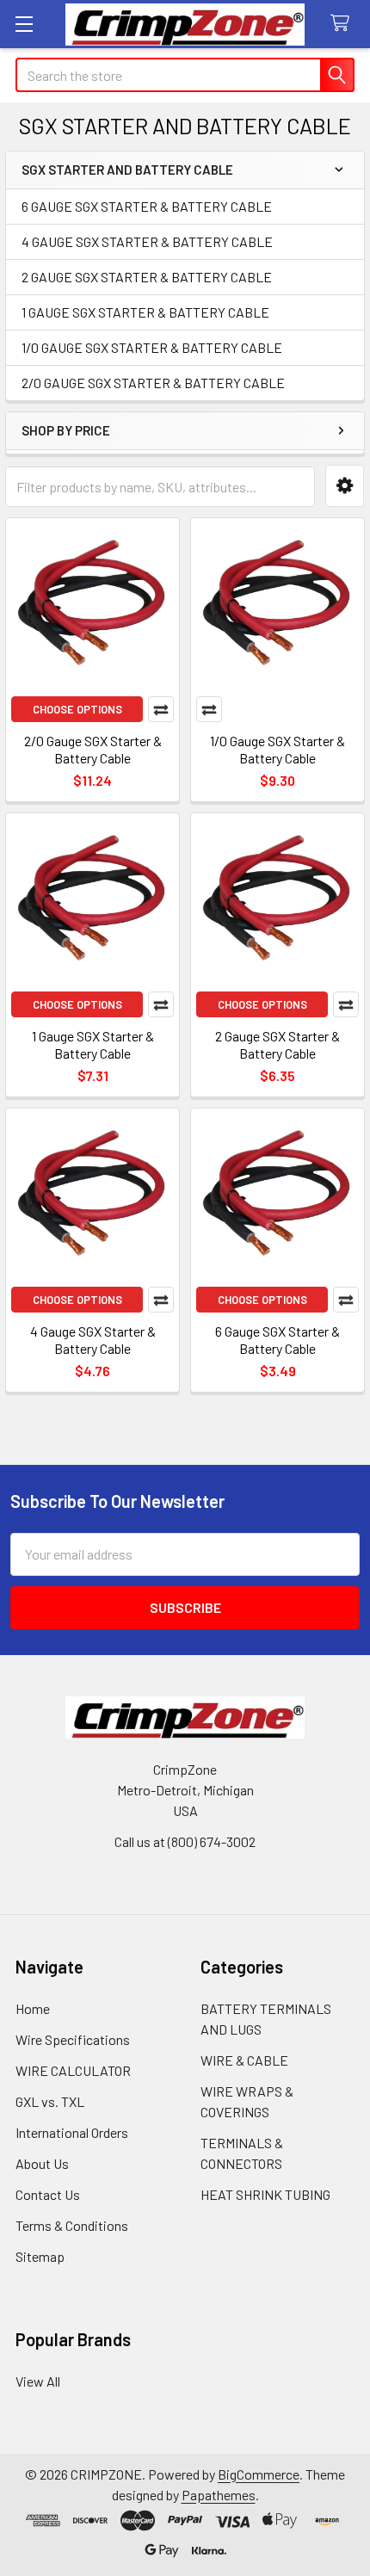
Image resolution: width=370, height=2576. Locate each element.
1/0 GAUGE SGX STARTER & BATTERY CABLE (152, 347)
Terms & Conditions (72, 2225)
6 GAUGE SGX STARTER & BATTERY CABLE (147, 206)
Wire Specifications (73, 2039)
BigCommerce (259, 2474)
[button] (345, 486)
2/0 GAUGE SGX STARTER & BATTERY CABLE (153, 383)
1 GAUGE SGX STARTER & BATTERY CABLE (145, 312)
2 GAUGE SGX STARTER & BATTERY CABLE (147, 277)
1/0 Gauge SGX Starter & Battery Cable (277, 749)
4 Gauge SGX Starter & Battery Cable (93, 1340)
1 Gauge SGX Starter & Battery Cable (93, 1044)
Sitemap (40, 2256)
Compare (161, 709)
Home (33, 2008)
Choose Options (77, 709)
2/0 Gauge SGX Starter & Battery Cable (93, 749)
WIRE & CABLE (244, 2060)
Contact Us (48, 2194)
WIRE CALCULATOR (73, 2070)
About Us (42, 2163)
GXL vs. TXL (50, 2101)
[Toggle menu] (24, 24)
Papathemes (219, 2495)
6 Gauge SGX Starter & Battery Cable (277, 1340)
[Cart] (344, 24)
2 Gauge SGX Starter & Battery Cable (277, 1044)
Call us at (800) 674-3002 (185, 1841)
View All (38, 2381)
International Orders (72, 2132)
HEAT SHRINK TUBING (265, 2194)
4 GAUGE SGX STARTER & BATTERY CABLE (147, 241)
